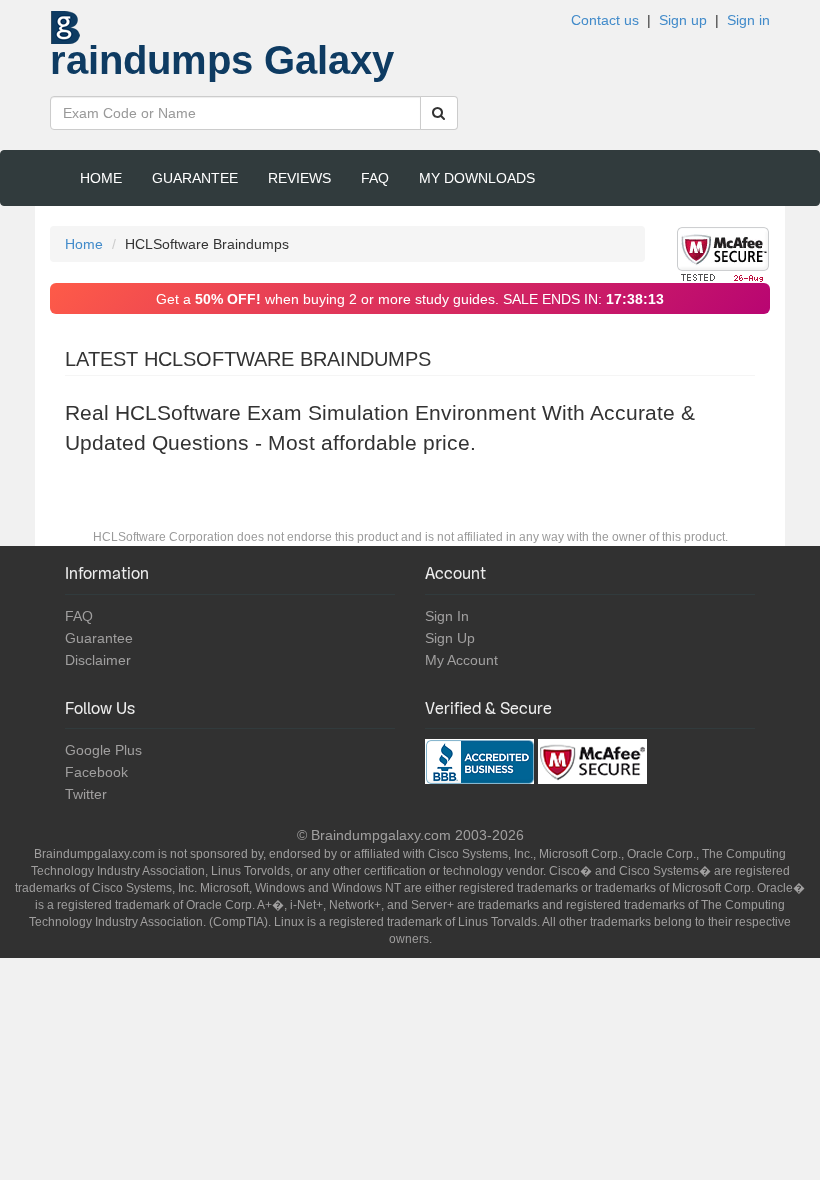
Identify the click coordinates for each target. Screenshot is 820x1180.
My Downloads (477, 178)
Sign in (748, 20)
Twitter (86, 794)
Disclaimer (98, 660)
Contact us (605, 20)
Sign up (683, 20)
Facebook (96, 772)
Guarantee (195, 178)
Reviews (299, 178)
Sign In (447, 616)
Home (101, 178)
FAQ (375, 178)
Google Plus (103, 750)
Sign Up (450, 638)
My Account (461, 660)
